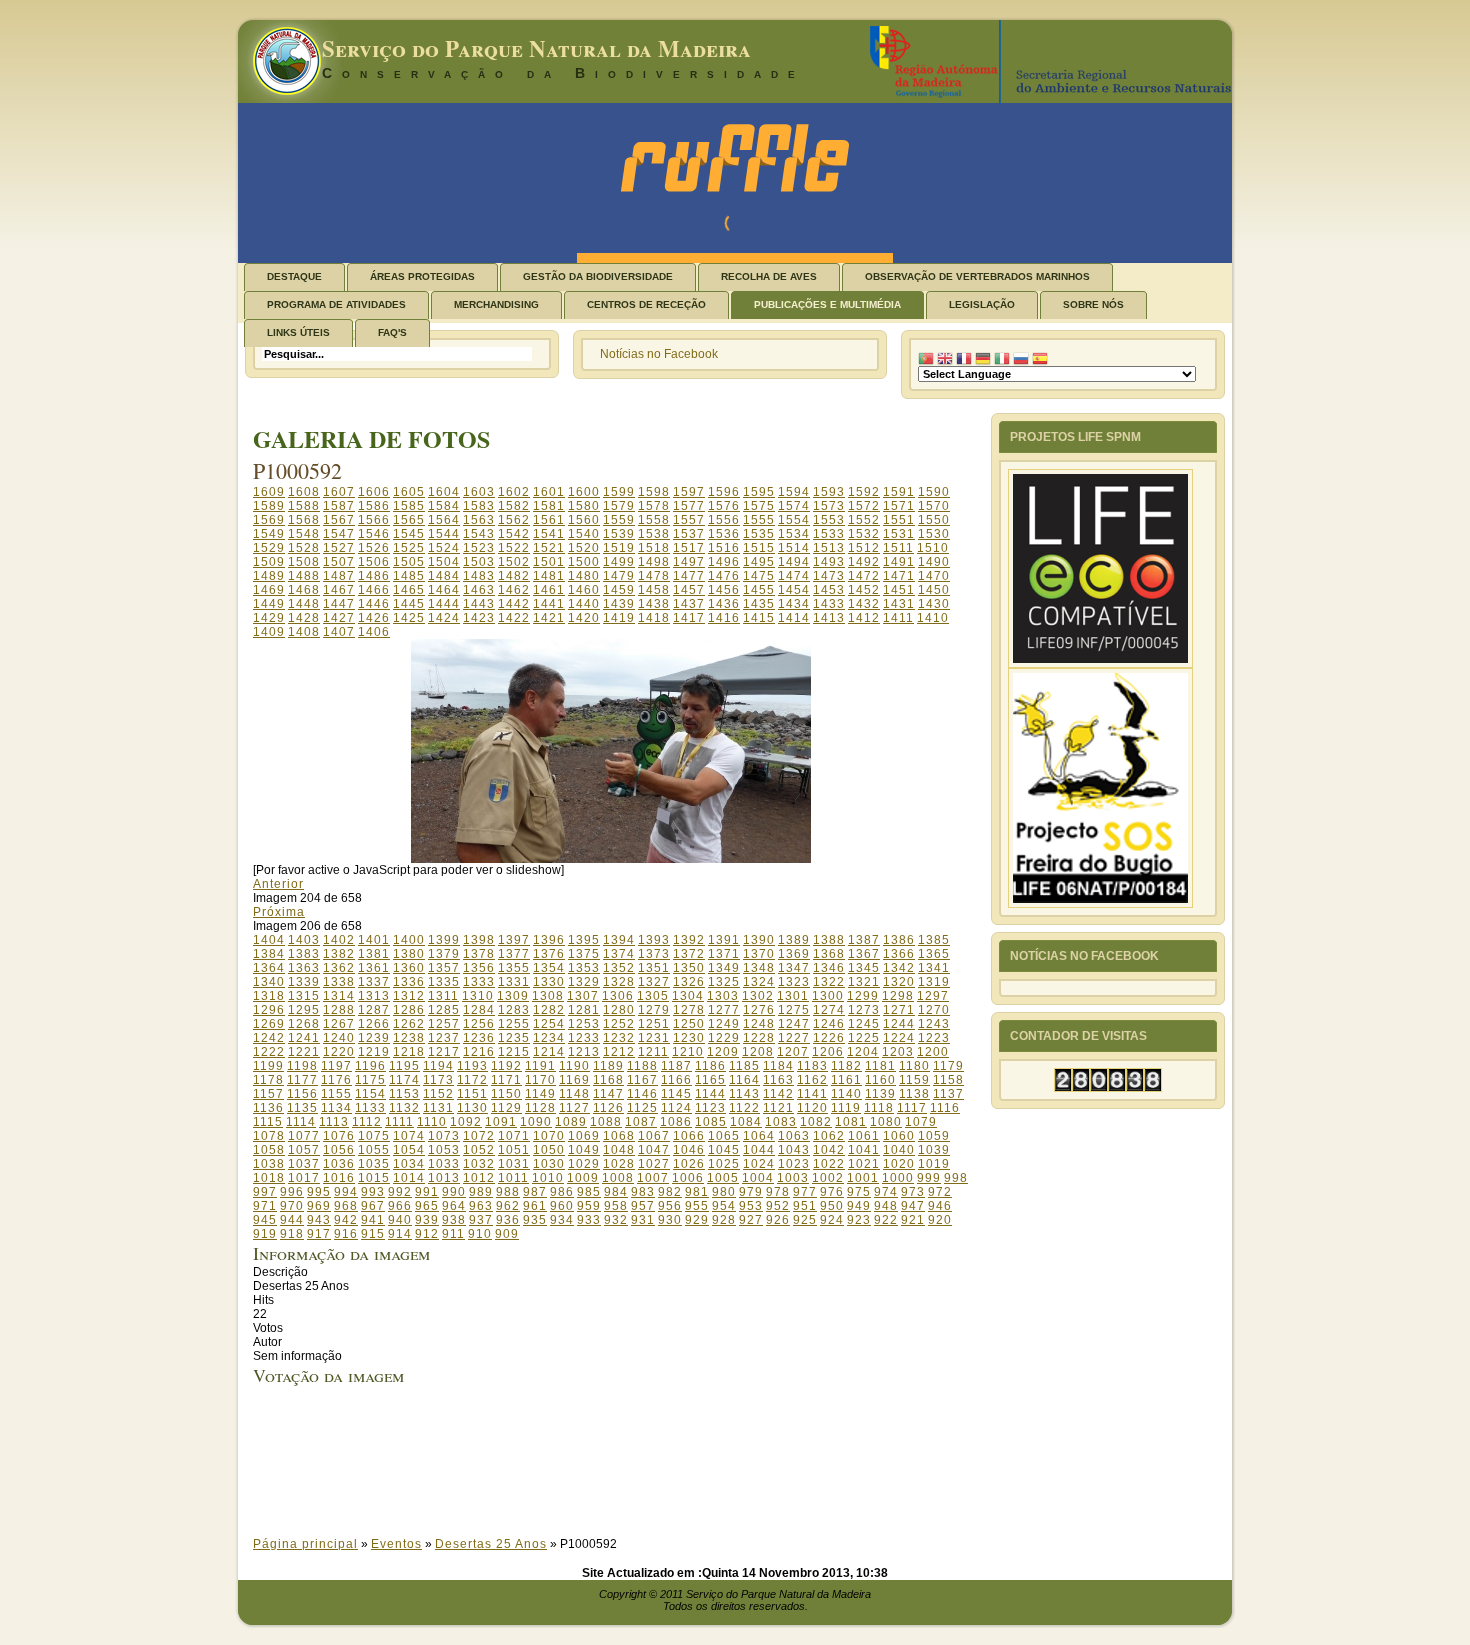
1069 (584, 1136)
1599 (619, 492)
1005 (723, 1178)
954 (724, 1206)
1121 (778, 1108)
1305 (653, 996)
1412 (864, 618)
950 (832, 1206)
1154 (370, 1094)
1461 (549, 590)
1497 (689, 562)
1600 (584, 492)
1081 (851, 1122)
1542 (514, 534)
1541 (549, 534)
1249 (724, 1024)
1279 (654, 1010)
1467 (339, 590)
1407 (339, 632)
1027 (654, 1164)
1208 (758, 1052)
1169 (574, 1080)
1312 (409, 996)
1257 (444, 1024)
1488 (304, 576)
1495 (759, 562)
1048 (619, 1150)
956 (670, 1206)
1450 (934, 590)
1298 (898, 996)
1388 (829, 940)
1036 (339, 1164)
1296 (269, 1010)
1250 (689, 1024)
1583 (479, 506)
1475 (759, 576)
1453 (829, 590)
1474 (794, 576)
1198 (302, 1066)
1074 (409, 1136)
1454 (794, 590)
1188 (642, 1066)
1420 (584, 618)
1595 (759, 492)
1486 (374, 576)
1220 (339, 1052)
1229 (724, 1038)
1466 (374, 590)
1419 (619, 618)
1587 (339, 506)
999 (929, 1178)
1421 (549, 618)
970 (292, 1206)
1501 (549, 562)
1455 (759, 590)
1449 (269, 604)
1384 (269, 954)
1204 (863, 1052)
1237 (444, 1038)
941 (373, 1220)
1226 (829, 1038)
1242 (269, 1038)
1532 (864, 534)
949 (859, 1206)
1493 (829, 562)
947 (913, 1206)
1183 (812, 1066)
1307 (583, 996)
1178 (268, 1080)
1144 (710, 1094)
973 (913, 1192)
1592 (864, 492)
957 (643, 1206)
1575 (759, 506)
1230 (689, 1038)
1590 (934, 492)
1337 (374, 982)
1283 (514, 1010)
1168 (608, 1080)
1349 (724, 968)
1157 (268, 1094)
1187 (676, 1066)
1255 (514, 1024)
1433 (829, 604)
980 (724, 1192)
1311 (443, 996)
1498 (654, 562)
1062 (829, 1136)
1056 (339, 1150)
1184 (778, 1066)
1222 (269, 1052)
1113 (334, 1122)
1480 (584, 576)
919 (265, 1234)
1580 (584, 506)
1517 (689, 548)
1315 (304, 996)
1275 (794, 1010)
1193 (472, 1066)
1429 (269, 618)
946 (940, 1206)
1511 (898, 548)
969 (319, 1206)
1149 (540, 1094)
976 (832, 1192)
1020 (899, 1164)
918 (292, 1234)
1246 (829, 1024)
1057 (304, 1150)
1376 (549, 954)
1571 (899, 506)
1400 (409, 940)
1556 (724, 520)
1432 (864, 604)
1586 (374, 506)
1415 (759, 618)
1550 (934, 520)
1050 (549, 1150)
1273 (864, 1010)
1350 (689, 968)
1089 (571, 1122)
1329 (584, 982)
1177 (302, 1080)
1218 (409, 1052)
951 (805, 1206)
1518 (654, 548)
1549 (269, 534)
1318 (269, 996)
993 (373, 1192)
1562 (514, 520)
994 (346, 1192)
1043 (794, 1150)
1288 (339, 1010)
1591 (899, 492)
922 (886, 1220)
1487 (339, 576)
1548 (304, 534)
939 (427, 1220)
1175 (370, 1080)
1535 (759, 534)
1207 (793, 1052)
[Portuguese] (926, 359)
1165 (710, 1080)
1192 (506, 1066)
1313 (374, 996)
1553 (829, 520)
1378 (479, 954)
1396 (549, 940)
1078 (269, 1136)
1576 (724, 506)
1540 (584, 534)
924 (832, 1220)
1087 (641, 1122)
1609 (269, 492)
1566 (374, 520)
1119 (846, 1108)
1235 (514, 1038)
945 (265, 1220)
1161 (846, 1080)
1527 (339, 548)
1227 (794, 1038)
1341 (934, 968)
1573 (829, 506)
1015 (374, 1178)
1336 (409, 982)
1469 (269, 590)
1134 (336, 1108)
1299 (863, 996)
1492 (864, 562)
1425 (409, 618)
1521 (549, 548)
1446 (374, 604)
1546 (374, 534)
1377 (514, 954)
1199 (268, 1066)
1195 (404, 1066)
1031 (514, 1164)
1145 (676, 1094)
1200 (933, 1052)
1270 (934, 1010)
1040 (899, 1150)
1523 (479, 548)
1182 (846, 1066)
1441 (549, 604)
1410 (933, 618)
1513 (829, 548)
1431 (899, 604)
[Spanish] (1040, 359)
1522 (514, 548)
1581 (549, 506)
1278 (689, 1010)
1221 (304, 1052)
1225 (864, 1038)
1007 (653, 1178)
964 (454, 1206)
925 (805, 1220)
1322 (829, 982)
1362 (339, 968)
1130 (472, 1108)
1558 (654, 520)
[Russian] (1021, 359)
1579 (619, 506)
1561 (549, 520)
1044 (759, 1150)
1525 (409, 548)
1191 (540, 1066)
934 (562, 1220)
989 (481, 1192)
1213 (584, 1052)
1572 (864, 506)
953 (751, 1206)
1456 (724, 590)
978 (778, 1192)
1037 (304, 1164)
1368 (829, 954)
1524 (444, 548)
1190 (574, 1066)
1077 (304, 1136)
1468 (304, 590)
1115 (268, 1122)
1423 (479, 618)
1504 (444, 562)
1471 (899, 576)
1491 (899, 562)
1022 (829, 1164)
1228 (759, 1038)
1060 (899, 1136)
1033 (444, 1164)
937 (481, 1220)
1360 (409, 968)
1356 (479, 968)
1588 (304, 506)
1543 (479, 534)
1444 (444, 604)
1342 (899, 968)
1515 (759, 548)
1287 (374, 1010)
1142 (778, 1094)
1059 (934, 1136)
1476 (724, 576)
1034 (409, 1164)
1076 (339, 1136)
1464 (444, 590)
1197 (336, 1066)
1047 (654, 1150)
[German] (983, 359)
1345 (864, 968)
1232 (619, 1038)
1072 (479, 1136)
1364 (269, 968)
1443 (479, 604)
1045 (724, 1150)
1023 (794, 1164)
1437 (689, 604)
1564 (444, 520)
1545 (409, 534)
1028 (619, 1164)
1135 (302, 1108)
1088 (606, 1122)
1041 (864, 1150)
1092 (466, 1122)
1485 (409, 576)
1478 (654, 576)
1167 (642, 1080)
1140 (846, 1094)
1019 (934, 1164)
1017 (304, 1178)
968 (346, 1206)
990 (454, 1192)
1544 (444, 534)
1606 (374, 492)
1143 (744, 1094)
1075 (374, 1136)
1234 (549, 1038)
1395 (584, 940)
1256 (479, 1024)
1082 (816, 1122)
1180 (914, 1066)
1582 (514, 506)
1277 (724, 1010)
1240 (339, 1038)
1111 (399, 1122)
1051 (514, 1150)
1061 (864, 1136)
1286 (409, 1010)
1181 (880, 1066)
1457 (689, 590)
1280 (619, 1010)
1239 (374, 1038)
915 (373, 1234)
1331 (514, 982)
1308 (548, 996)
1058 (269, 1150)
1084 (746, 1122)
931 (643, 1220)
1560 (584, 520)
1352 (619, 968)
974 (886, 1192)
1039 (934, 1150)
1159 (914, 1080)
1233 (584, 1038)
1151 (472, 1094)
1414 (794, 618)
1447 (339, 604)
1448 (304, 604)
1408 (304, 632)
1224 (899, 1038)
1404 (269, 940)
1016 (339, 1178)
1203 (898, 1052)
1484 (444, 576)
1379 (444, 954)
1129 (506, 1108)
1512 (864, 548)
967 (373, 1206)
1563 (479, 520)
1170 (540, 1080)
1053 (444, 1150)
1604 (444, 492)
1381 (374, 954)
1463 (479, 590)
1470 (934, 576)
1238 (409, 1038)
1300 (828, 996)
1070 (549, 1136)
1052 (479, 1150)
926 (778, 1220)
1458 (654, 590)
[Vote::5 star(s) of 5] (629, 1490)
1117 (912, 1108)
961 (535, 1206)
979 (751, 1192)
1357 (444, 968)
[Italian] (1002, 359)
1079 (921, 1122)
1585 (409, 506)
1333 (479, 982)
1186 (710, 1066)
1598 (654, 492)
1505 (409, 562)
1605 (409, 492)
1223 (934, 1038)
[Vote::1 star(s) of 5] (629, 1434)
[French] (964, 359)
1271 (899, 1010)
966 (400, 1206)
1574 (794, 506)
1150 (506, 1094)
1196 (370, 1066)
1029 (584, 1164)
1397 (514, 940)
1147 (608, 1094)
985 (589, 1192)
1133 (370, 1108)
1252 (619, 1024)
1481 (549, 576)
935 (535, 1220)
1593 (829, 492)
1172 (472, 1080)
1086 (676, 1122)
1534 (794, 534)
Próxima (279, 912)
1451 (899, 590)
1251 (654, 1024)
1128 (540, 1108)
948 (886, 1206)
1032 (479, 1164)
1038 (269, 1164)
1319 (934, 982)
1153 (404, 1094)
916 (346, 1234)
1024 (759, 1164)
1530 (934, 534)
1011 (513, 1178)
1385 (934, 940)
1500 (584, 562)
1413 (829, 618)
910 (480, 1234)
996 (292, 1192)
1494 (794, 562)
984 (616, 1192)
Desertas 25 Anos (491, 1544)
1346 (829, 968)
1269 (269, 1024)
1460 (584, 590)
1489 (269, 576)
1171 (506, 1080)
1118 (879, 1108)
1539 (619, 534)
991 (427, 1192)
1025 (724, 1164)
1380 (409, 954)
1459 (619, 590)
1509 (269, 562)
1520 (584, 548)
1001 (863, 1178)
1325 (724, 982)
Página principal (305, 1544)
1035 (374, 1164)
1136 (268, 1108)
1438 (654, 604)
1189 (608, 1066)
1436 (724, 604)
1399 (444, 940)
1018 (269, 1178)
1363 (304, 968)
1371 (724, 954)
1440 (584, 604)
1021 (864, 1164)
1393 (654, 940)
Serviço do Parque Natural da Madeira (536, 48)
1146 (642, 1094)
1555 (759, 520)
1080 (886, 1122)
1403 (304, 940)
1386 (899, 940)
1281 (584, 1010)
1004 (758, 1178)
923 (859, 1220)
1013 (444, 1178)
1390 (759, 940)
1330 (549, 982)
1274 (829, 1010)
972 (940, 1192)
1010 (548, 1178)
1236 (479, 1038)
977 (805, 1192)
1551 (899, 520)
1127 (574, 1108)
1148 (574, 1094)
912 (427, 1234)
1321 (864, 982)
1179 (948, 1066)
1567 (339, 520)
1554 (794, 520)
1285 (444, 1010)
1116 (945, 1108)
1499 (619, 562)
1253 (584, 1024)
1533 (829, 534)
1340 (269, 982)
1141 (812, 1094)
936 (508, 1220)
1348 (759, 968)
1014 (409, 1178)
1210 (688, 1052)
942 (346, 1220)
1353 (584, 968)
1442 (514, 604)
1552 (864, 520)
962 (508, 1206)
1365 (934, 954)
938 (454, 1220)
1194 (438, 1066)
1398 (479, 940)
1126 (608, 1108)
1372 (689, 954)
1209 (723, 1052)
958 (616, 1206)
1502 (514, 562)
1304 (688, 996)
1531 (899, 534)
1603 (479, 492)
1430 (934, 604)
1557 (689, 520)
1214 (549, 1052)
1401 (374, 940)
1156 (302, 1094)
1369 (794, 954)
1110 (432, 1122)
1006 (688, 1178)
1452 (864, 590)
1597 (689, 492)
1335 (444, 982)
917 (319, 1234)
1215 (514, 1052)
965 (427, 1206)
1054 (409, 1150)
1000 (898, 1178)
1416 (724, 618)
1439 (619, 604)
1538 (654, 534)
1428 (304, 618)
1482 (514, 576)
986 (562, 1192)
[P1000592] (611, 859)
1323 (794, 982)
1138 (914, 1094)
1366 (899, 954)
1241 (304, 1038)
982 (670, 1192)
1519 (619, 548)
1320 (899, 982)
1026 (689, 1164)
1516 (724, 548)
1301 (793, 996)
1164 (744, 1080)
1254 (549, 1024)
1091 (501, 1122)
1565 (409, 520)
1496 (724, 562)
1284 (479, 1010)
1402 (339, 940)
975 (859, 1192)
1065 (724, 1136)
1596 (724, 492)
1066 (689, 1136)
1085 (711, 1122)
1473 (829, 576)
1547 (339, 534)
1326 (689, 982)
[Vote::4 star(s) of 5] (629, 1476)
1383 (304, 954)
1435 (759, 604)
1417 (689, 618)
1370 (759, 954)
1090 (536, 1122)
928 (724, 1220)
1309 (513, 996)
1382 (339, 954)
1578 (654, 506)
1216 (479, 1052)
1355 (514, 968)
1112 (367, 1122)
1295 (304, 1010)
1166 (676, 1080)
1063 (794, 1136)
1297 (933, 996)
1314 (339, 996)
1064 (759, 1136)
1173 (438, 1080)
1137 (948, 1094)
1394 (619, 940)
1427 (339, 618)
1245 (864, 1024)
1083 (781, 1122)
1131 (438, 1108)
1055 (374, 1150)
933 (589, 1220)
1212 (619, 1052)
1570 (934, 506)
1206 (828, 1052)
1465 (409, 590)
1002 (828, 1178)
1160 (880, 1080)
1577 (689, 506)
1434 (794, 604)
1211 (653, 1052)
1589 (269, 506)
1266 (374, 1024)
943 (319, 1220)
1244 (899, 1024)
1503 (479, 562)
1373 (654, 954)
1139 (880, 1094)
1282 (549, 1010)
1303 (723, 996)
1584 (444, 506)
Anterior (278, 884)
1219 (374, 1052)
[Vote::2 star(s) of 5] (629, 1448)
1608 (304, 492)
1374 (619, 954)
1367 (864, 954)
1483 (479, 576)
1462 (514, 590)
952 (778, 1206)
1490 (934, 562)
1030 (549, 1164)
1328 (619, 982)
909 (507, 1234)
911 (453, 1234)
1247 (794, 1024)
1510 (933, 548)
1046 (689, 1150)
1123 (710, 1108)
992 (400, 1192)
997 (265, 1192)
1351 (654, 968)
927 (751, 1220)
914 (400, 1234)
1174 (404, 1080)
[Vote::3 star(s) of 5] (629, 1462)
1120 (812, 1108)
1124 (676, 1108)
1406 (374, 632)
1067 (654, 1136)
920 (940, 1220)
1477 (689, 576)
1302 (758, 996)
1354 (549, 968)
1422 (514, 618)
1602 (514, 492)
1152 (438, 1094)
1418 (654, 618)
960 (562, 1206)
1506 (374, 562)
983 (643, 1192)
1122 (744, 1108)
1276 (759, 1010)
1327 (654, 982)
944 (292, 1220)
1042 (829, 1150)
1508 (304, 562)
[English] (945, 359)
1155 (336, 1094)
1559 (619, 520)
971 (265, 1206)
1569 (269, 520)
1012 (479, 1178)
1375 (584, 954)
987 (535, 1192)
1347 (794, 968)
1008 (618, 1178)
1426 (374, 618)
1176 (336, 1080)
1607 (339, 492)
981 (697, 1192)
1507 (339, 562)
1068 (619, 1136)
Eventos (396, 1544)
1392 (689, 940)
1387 (864, 940)
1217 (444, 1052)
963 (481, 1206)
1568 (304, 520)
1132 (404, 1108)
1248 (759, 1024)
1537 (689, 534)
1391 (724, 940)
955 (697, 1206)
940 (400, 1220)
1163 (778, 1080)
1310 (478, 996)
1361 (374, 968)
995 (319, 1192)
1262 (409, 1024)
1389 (794, 940)
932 (616, 1220)
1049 (584, 1150)
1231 (654, 1038)
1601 (549, 492)
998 (956, 1178)
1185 (744, 1066)
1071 (514, 1136)
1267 (339, 1024)
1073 (444, 1136)
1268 (304, 1024)
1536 (724, 534)
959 (589, 1206)
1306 (618, 996)
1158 (948, 1080)
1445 (409, 604)
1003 (793, 1178)
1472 (864, 576)
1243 (934, 1024)
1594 (794, 492)
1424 (444, 618)
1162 (812, 1080)
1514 (794, 548)
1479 (619, 576)
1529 (269, 548)
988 (508, 1192)
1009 (583, 1178)
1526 (374, 548)
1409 (269, 632)
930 (670, 1220)
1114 (301, 1122)
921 (913, 1220)
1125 (642, 1108)
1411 (898, 618)
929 (697, 1220)
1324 (759, 982)
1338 (339, 982)
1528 (304, 548)
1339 (304, 982)
